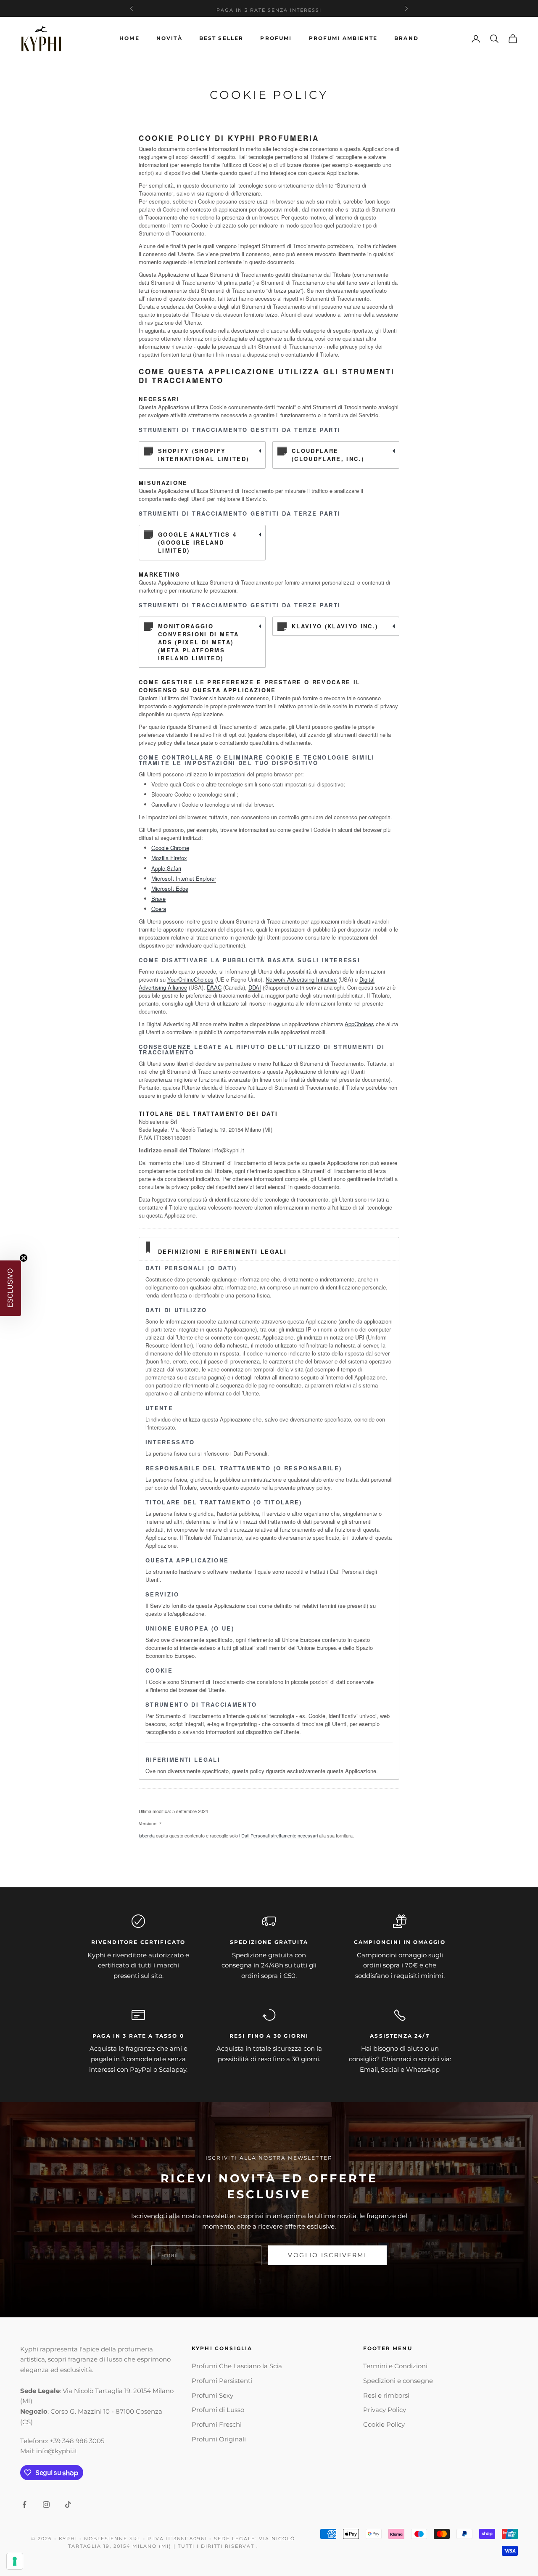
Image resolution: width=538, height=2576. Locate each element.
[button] (11, 1288)
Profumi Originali (219, 2439)
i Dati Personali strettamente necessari (278, 1835)
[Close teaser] (24, 1258)
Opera (159, 909)
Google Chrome (170, 848)
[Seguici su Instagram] (46, 2505)
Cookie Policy (384, 2424)
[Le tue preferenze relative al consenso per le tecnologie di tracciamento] (15, 2561)
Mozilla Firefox (169, 858)
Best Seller (222, 38)
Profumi (276, 38)
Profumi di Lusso (218, 2410)
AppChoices (359, 1024)
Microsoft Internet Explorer (184, 878)
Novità (169, 38)
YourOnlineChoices (190, 979)
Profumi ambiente (343, 38)
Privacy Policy (385, 2410)
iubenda (147, 1835)
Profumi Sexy (212, 2395)
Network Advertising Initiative (301, 979)
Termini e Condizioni (395, 2366)
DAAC (214, 987)
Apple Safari (166, 868)
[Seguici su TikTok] (68, 2505)
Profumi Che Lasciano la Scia (237, 2366)
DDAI (255, 987)
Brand (406, 38)
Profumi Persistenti (222, 2381)
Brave (158, 899)
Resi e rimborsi (386, 2395)
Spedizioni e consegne (398, 2381)
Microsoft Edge (170, 888)
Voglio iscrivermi (327, 2255)
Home (129, 38)
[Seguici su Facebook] (24, 2505)
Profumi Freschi (217, 2424)
